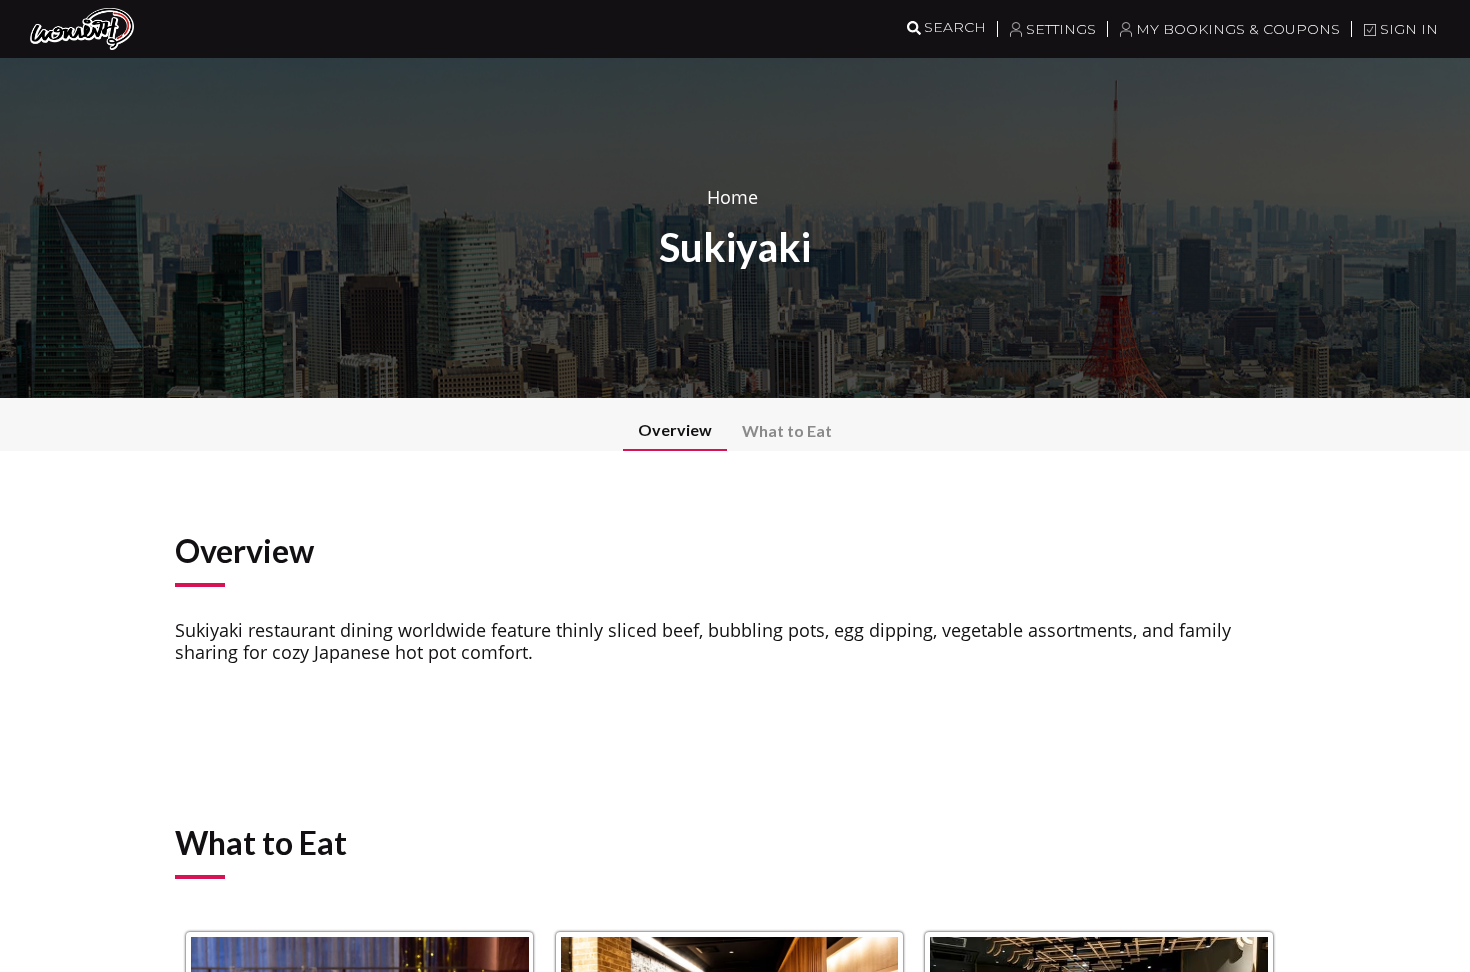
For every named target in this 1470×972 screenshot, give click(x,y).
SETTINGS (1061, 29)
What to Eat (787, 430)
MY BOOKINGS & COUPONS (1238, 29)
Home (732, 197)
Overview (675, 429)
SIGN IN (1409, 29)
